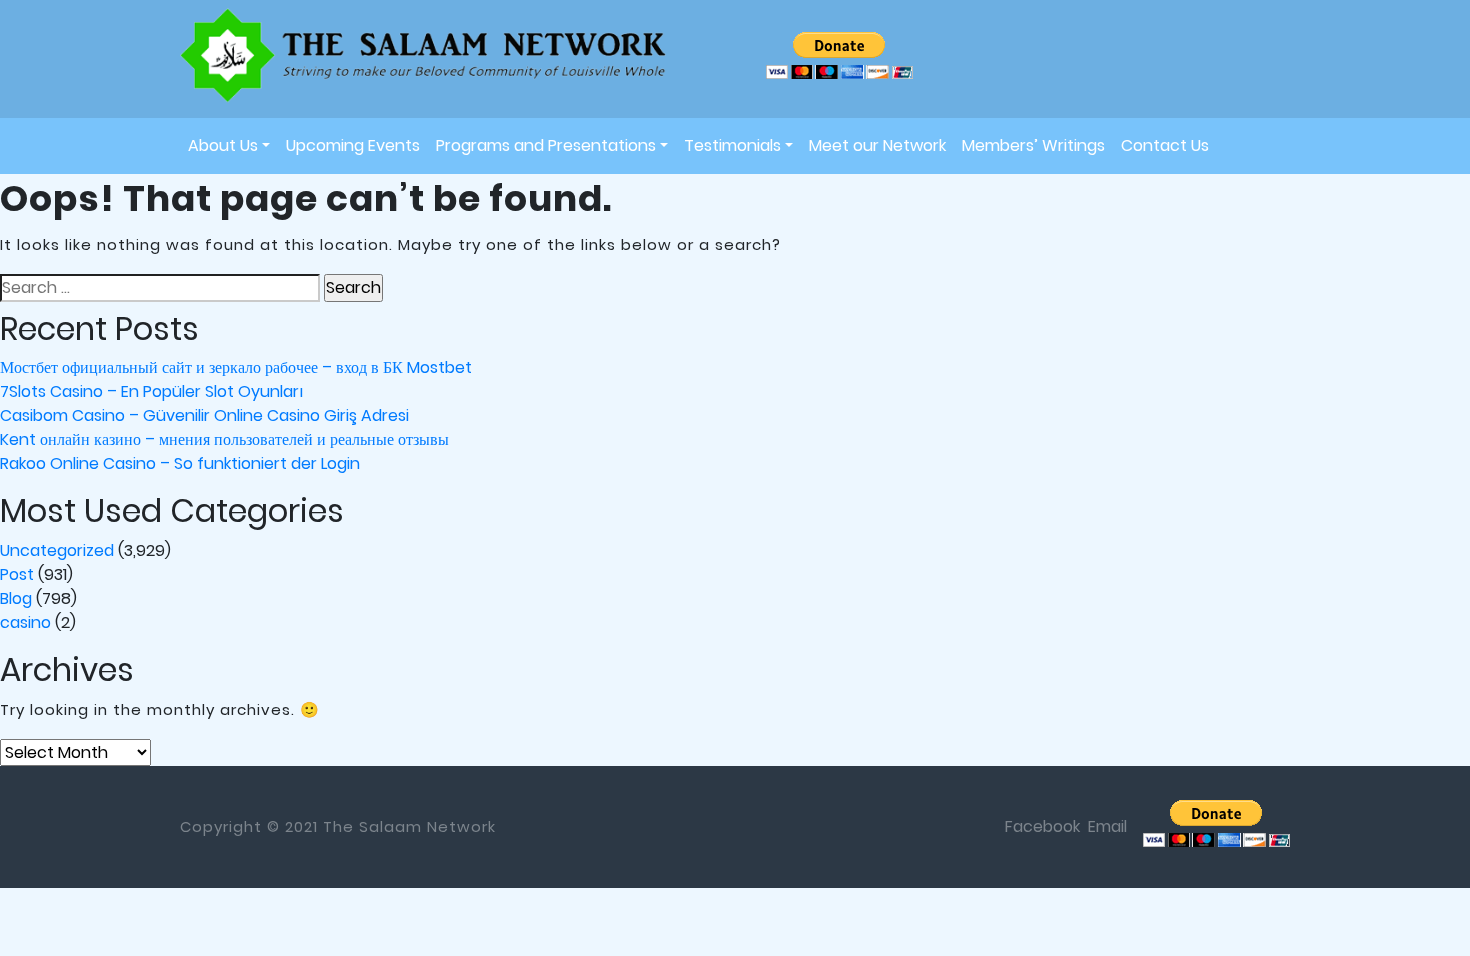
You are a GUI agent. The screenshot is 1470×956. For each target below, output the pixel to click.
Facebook (1042, 826)
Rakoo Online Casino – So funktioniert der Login (180, 463)
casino (25, 622)
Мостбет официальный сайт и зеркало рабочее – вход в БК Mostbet (236, 367)
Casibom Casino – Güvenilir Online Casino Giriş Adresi (204, 415)
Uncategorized (57, 550)
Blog (16, 598)
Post (17, 574)
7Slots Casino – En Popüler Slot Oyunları (151, 391)
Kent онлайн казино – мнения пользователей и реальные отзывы (224, 439)
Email (1107, 826)
